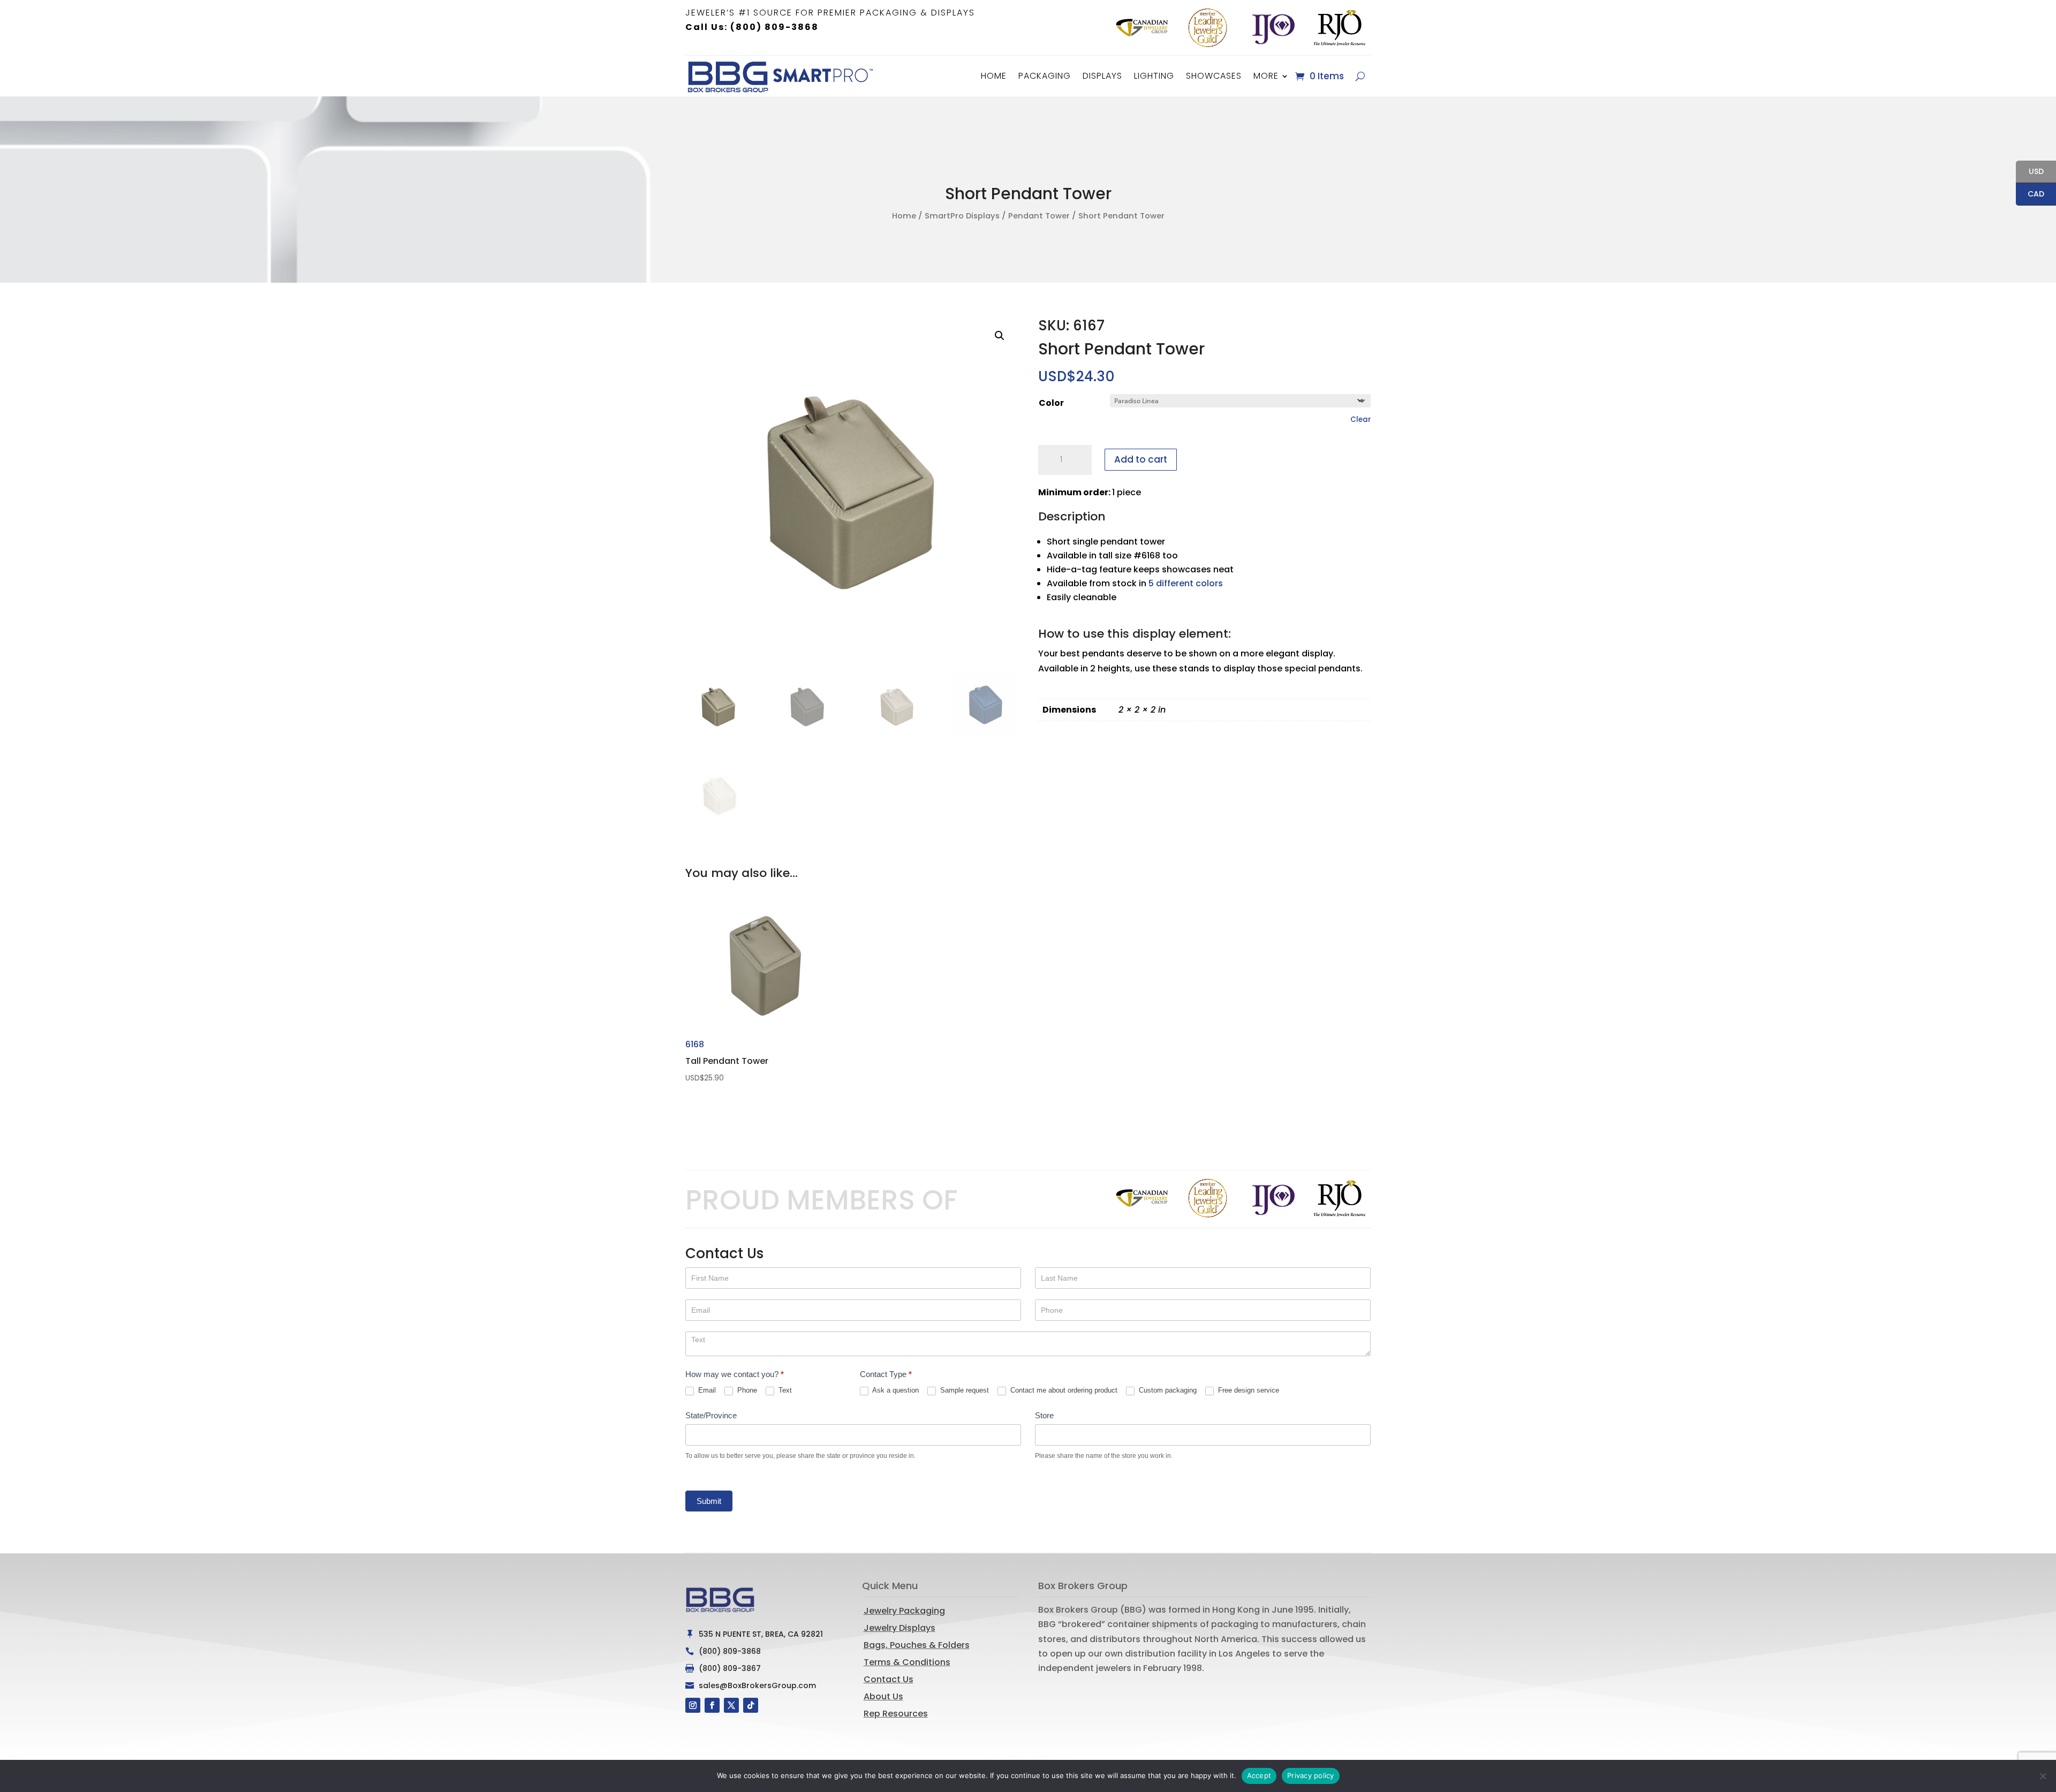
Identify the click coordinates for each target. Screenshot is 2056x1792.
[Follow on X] (731, 1705)
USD (2030, 172)
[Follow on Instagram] (693, 1705)
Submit (709, 1501)
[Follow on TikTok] (751, 1705)
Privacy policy (1311, 1775)
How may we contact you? (735, 1374)
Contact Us (889, 1679)
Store (1044, 1415)
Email (706, 1390)
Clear (1360, 419)
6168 (727, 1060)
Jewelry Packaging (904, 1611)
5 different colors (1186, 583)
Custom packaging (1167, 1390)
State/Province (711, 1415)
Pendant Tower (1039, 216)
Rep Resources (896, 1714)
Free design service (1248, 1390)
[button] (1000, 336)
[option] (1142, 28)
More (1266, 76)
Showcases (1214, 76)
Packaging (1045, 76)
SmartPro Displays (962, 216)
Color (1051, 403)
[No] (2043, 1776)
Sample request (963, 1390)
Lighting (1154, 76)
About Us (883, 1696)
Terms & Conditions (907, 1662)
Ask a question (895, 1390)
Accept (1259, 1775)
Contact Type (886, 1374)
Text (784, 1390)
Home (994, 76)
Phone (746, 1390)
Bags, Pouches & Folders (917, 1645)
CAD (2030, 195)
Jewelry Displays (899, 1628)
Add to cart (1141, 459)
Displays (1102, 76)
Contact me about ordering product (1063, 1390)
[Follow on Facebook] (712, 1705)
